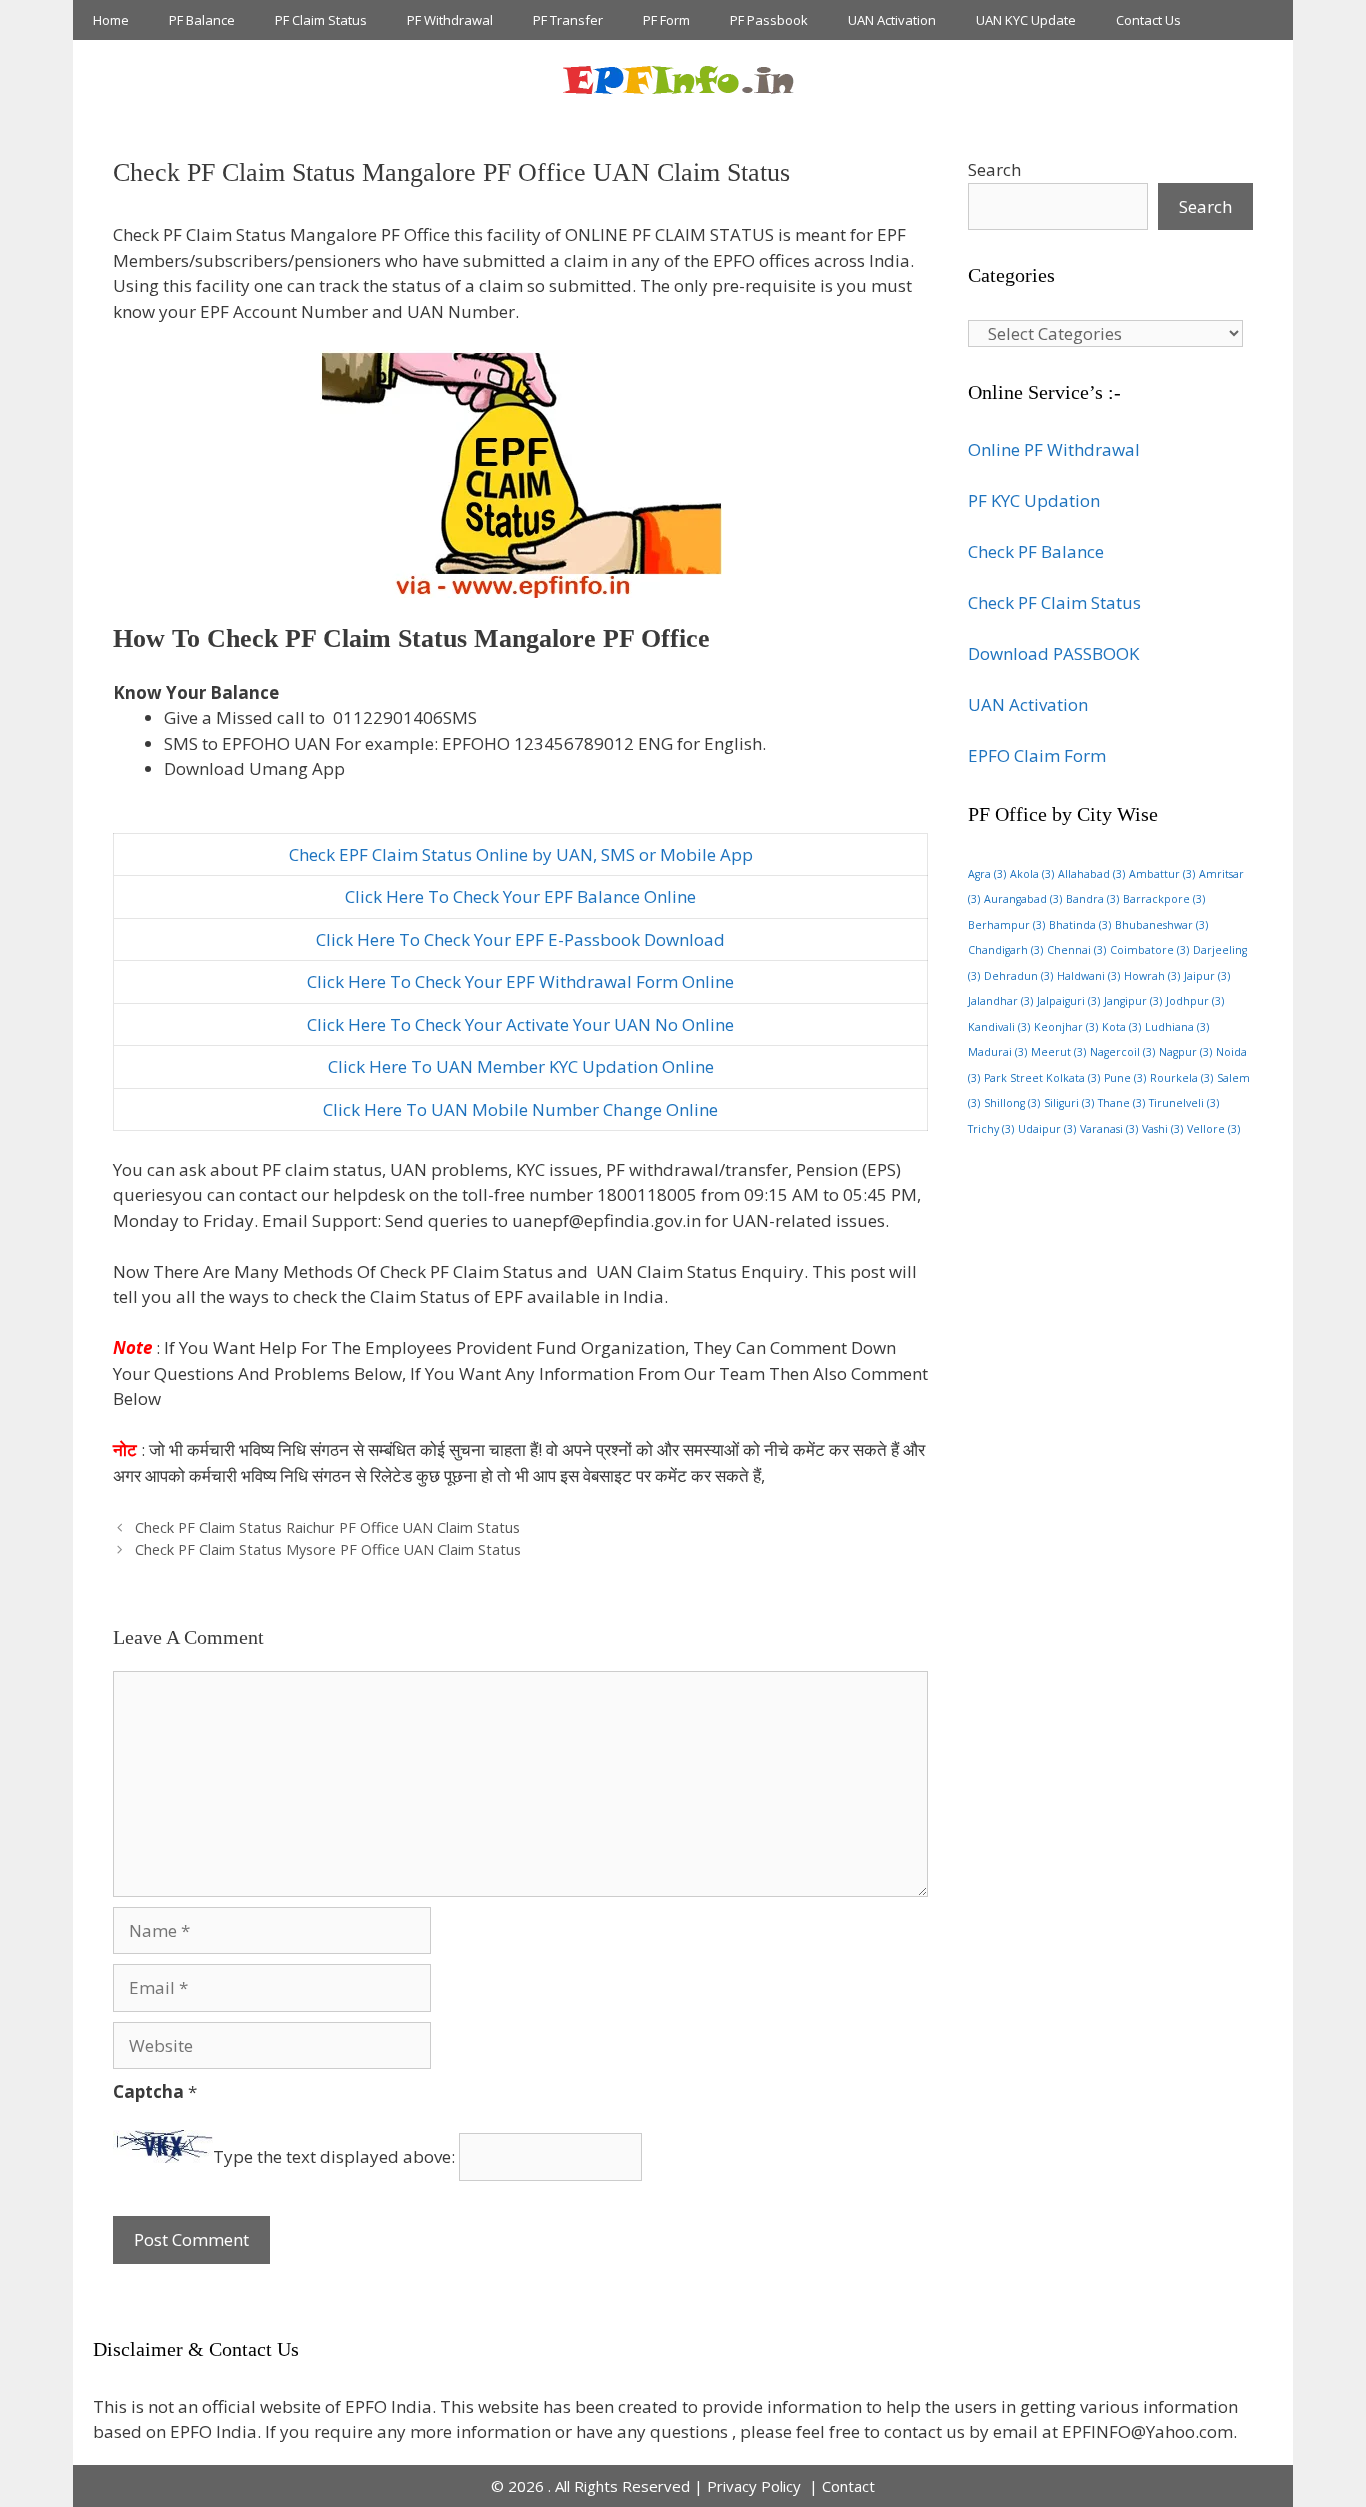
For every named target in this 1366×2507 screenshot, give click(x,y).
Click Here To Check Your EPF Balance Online (520, 896)
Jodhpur (1195, 1001)
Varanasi (1109, 1129)
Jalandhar (1000, 1001)
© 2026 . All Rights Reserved (590, 2486)
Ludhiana (1177, 1027)
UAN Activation (892, 20)
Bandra (1092, 899)
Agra (987, 874)
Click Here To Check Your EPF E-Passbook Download (520, 939)
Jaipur (1207, 976)
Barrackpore (1164, 899)
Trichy (991, 1129)
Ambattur (1162, 874)
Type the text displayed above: (334, 2156)
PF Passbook (769, 20)
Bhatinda (1080, 925)
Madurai (997, 1052)
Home (111, 20)
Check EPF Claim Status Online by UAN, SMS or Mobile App (521, 854)
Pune (1125, 1078)
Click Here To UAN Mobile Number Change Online (520, 1109)
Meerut (1058, 1052)
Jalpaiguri (1068, 1001)
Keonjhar (1066, 1027)
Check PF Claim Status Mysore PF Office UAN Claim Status (328, 1549)
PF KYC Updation (1034, 500)
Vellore (1213, 1129)
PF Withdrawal (450, 20)
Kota (1121, 1027)
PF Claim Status (321, 20)
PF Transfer (568, 20)
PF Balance (202, 20)
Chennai (1076, 950)
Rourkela (1181, 1078)
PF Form (666, 20)
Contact (848, 2486)
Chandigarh (1005, 950)
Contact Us (1148, 20)
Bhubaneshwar (1161, 925)
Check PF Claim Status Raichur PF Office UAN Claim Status (327, 1527)
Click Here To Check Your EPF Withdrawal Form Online (520, 981)
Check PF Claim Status (1054, 602)
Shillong (1012, 1103)
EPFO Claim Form (1037, 755)
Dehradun (1018, 976)
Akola (1032, 874)
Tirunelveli (1184, 1103)
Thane (1121, 1103)
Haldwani (1088, 976)
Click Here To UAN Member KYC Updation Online (521, 1066)
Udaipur (1047, 1129)
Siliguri (1069, 1103)
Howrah (1152, 976)
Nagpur (1185, 1052)
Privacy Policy (756, 2486)
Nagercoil (1122, 1052)
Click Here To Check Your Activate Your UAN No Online (520, 1024)
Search (994, 169)
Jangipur (1133, 1001)
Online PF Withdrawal (1054, 449)
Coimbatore (1149, 950)
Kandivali (999, 1027)
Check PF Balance (1036, 551)
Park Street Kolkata (1042, 1078)
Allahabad (1091, 874)
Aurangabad (1023, 899)
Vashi (1162, 1129)
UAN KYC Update (1026, 20)
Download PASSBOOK (1053, 653)
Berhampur (1006, 925)
